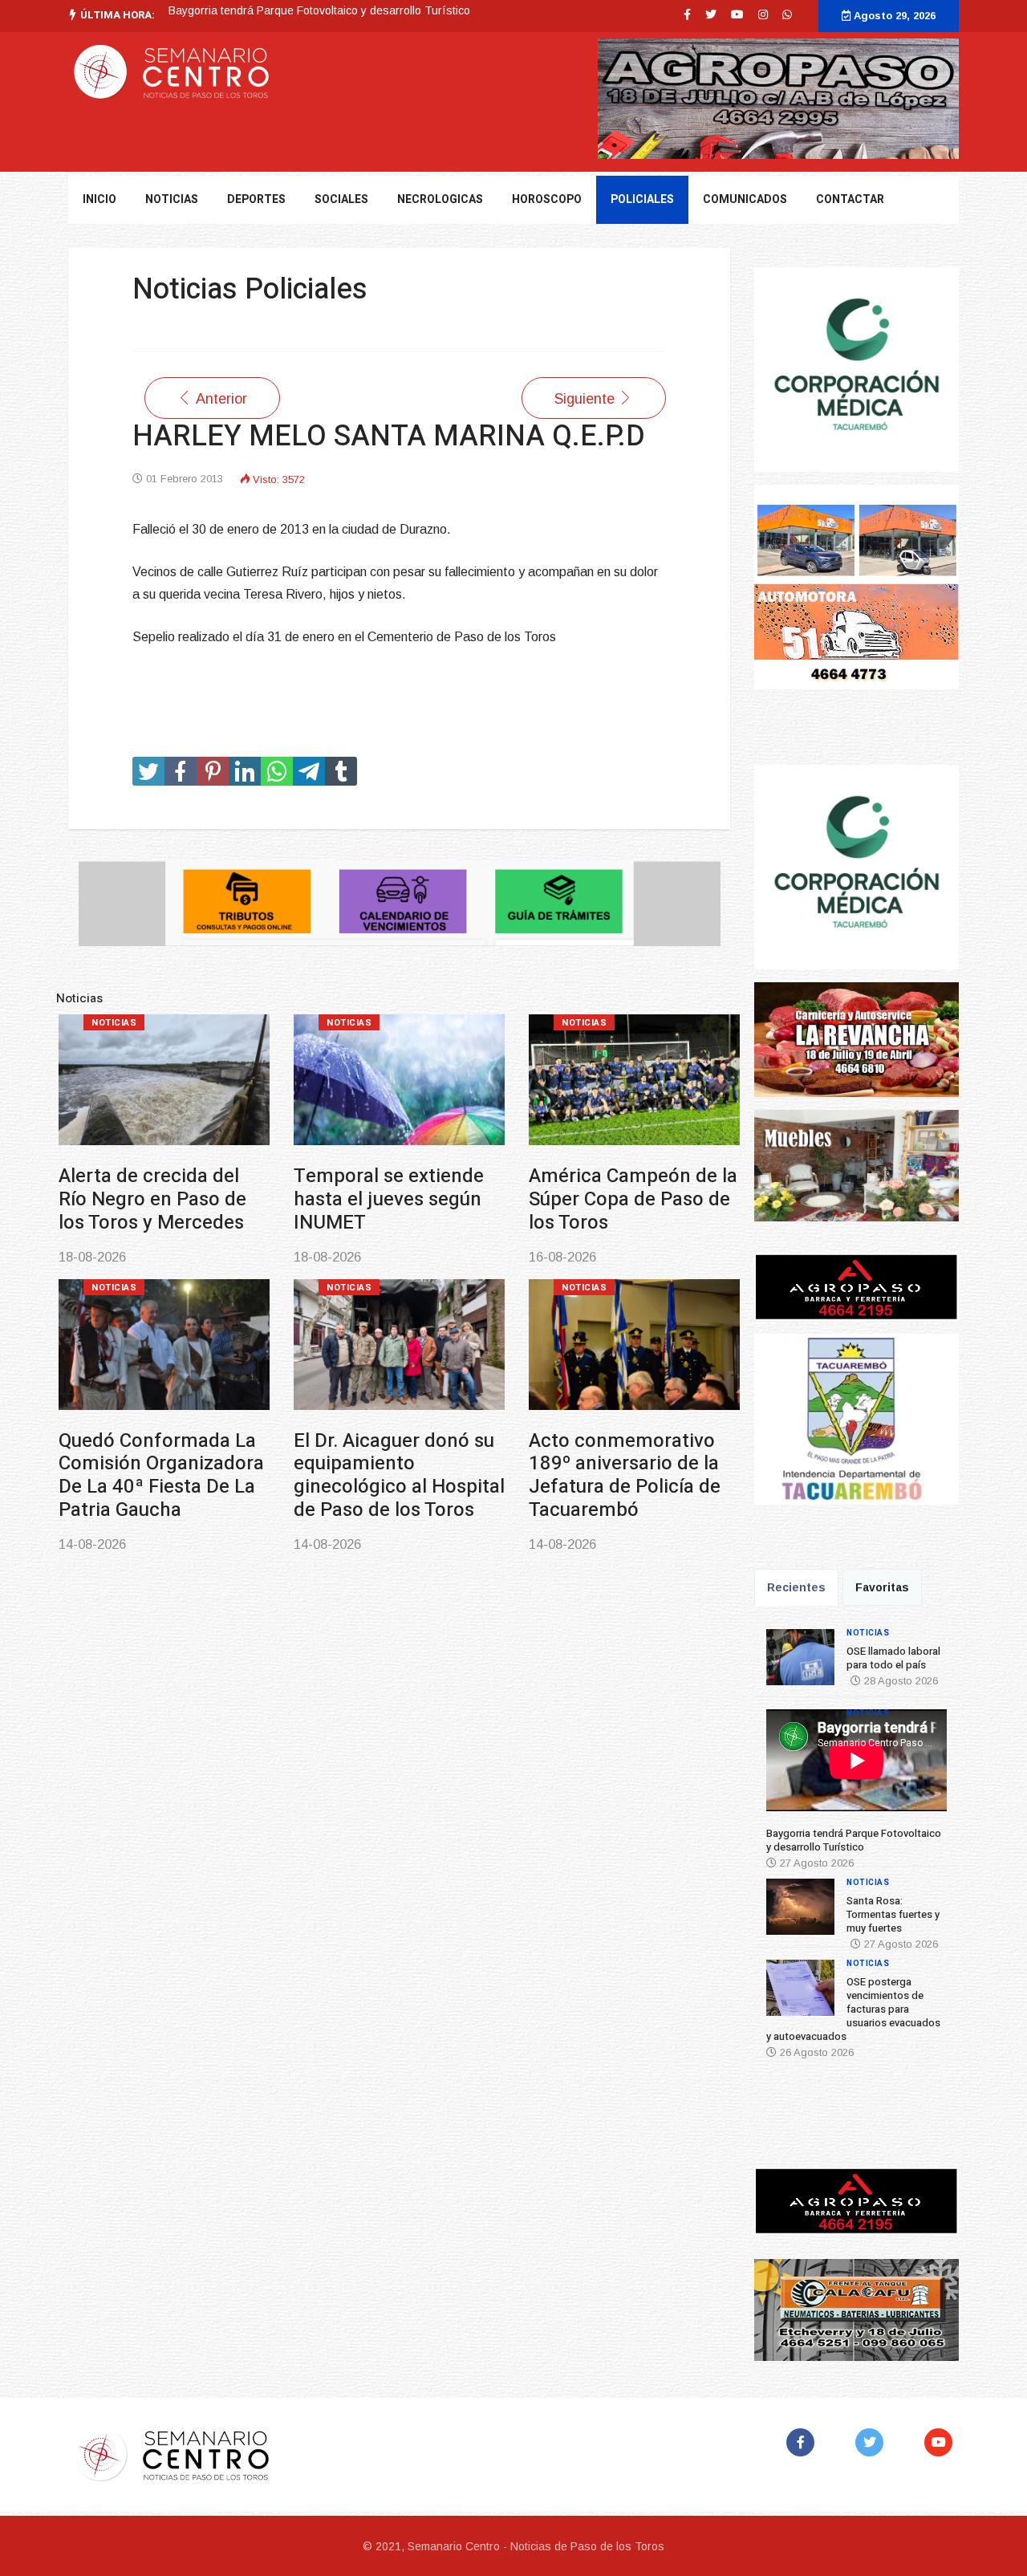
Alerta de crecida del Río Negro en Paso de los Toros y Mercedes (152, 1199)
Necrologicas (440, 199)
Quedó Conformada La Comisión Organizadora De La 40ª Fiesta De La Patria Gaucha (161, 1475)
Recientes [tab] (796, 1587)
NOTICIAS (172, 199)
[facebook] (687, 14)
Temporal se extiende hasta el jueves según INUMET (389, 1199)
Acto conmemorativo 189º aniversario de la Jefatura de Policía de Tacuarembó (625, 1475)
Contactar (850, 199)
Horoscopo (547, 199)
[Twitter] (873, 2442)
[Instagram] (763, 14)
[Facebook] (804, 2442)
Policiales (642, 199)
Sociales (341, 199)
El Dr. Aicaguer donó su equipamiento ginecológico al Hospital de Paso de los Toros (399, 1475)
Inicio (99, 199)
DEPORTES (256, 199)
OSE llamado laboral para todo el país (893, 1658)
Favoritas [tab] (882, 1587)
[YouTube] (942, 2442)
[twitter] (711, 14)
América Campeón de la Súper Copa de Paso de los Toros (633, 1199)
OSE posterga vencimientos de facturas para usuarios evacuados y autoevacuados (853, 2009)
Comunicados (745, 199)
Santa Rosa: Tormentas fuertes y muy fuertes (284, 10)
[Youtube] (737, 14)
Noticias (114, 1023)
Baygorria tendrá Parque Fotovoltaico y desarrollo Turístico (854, 1840)
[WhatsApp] (787, 14)
